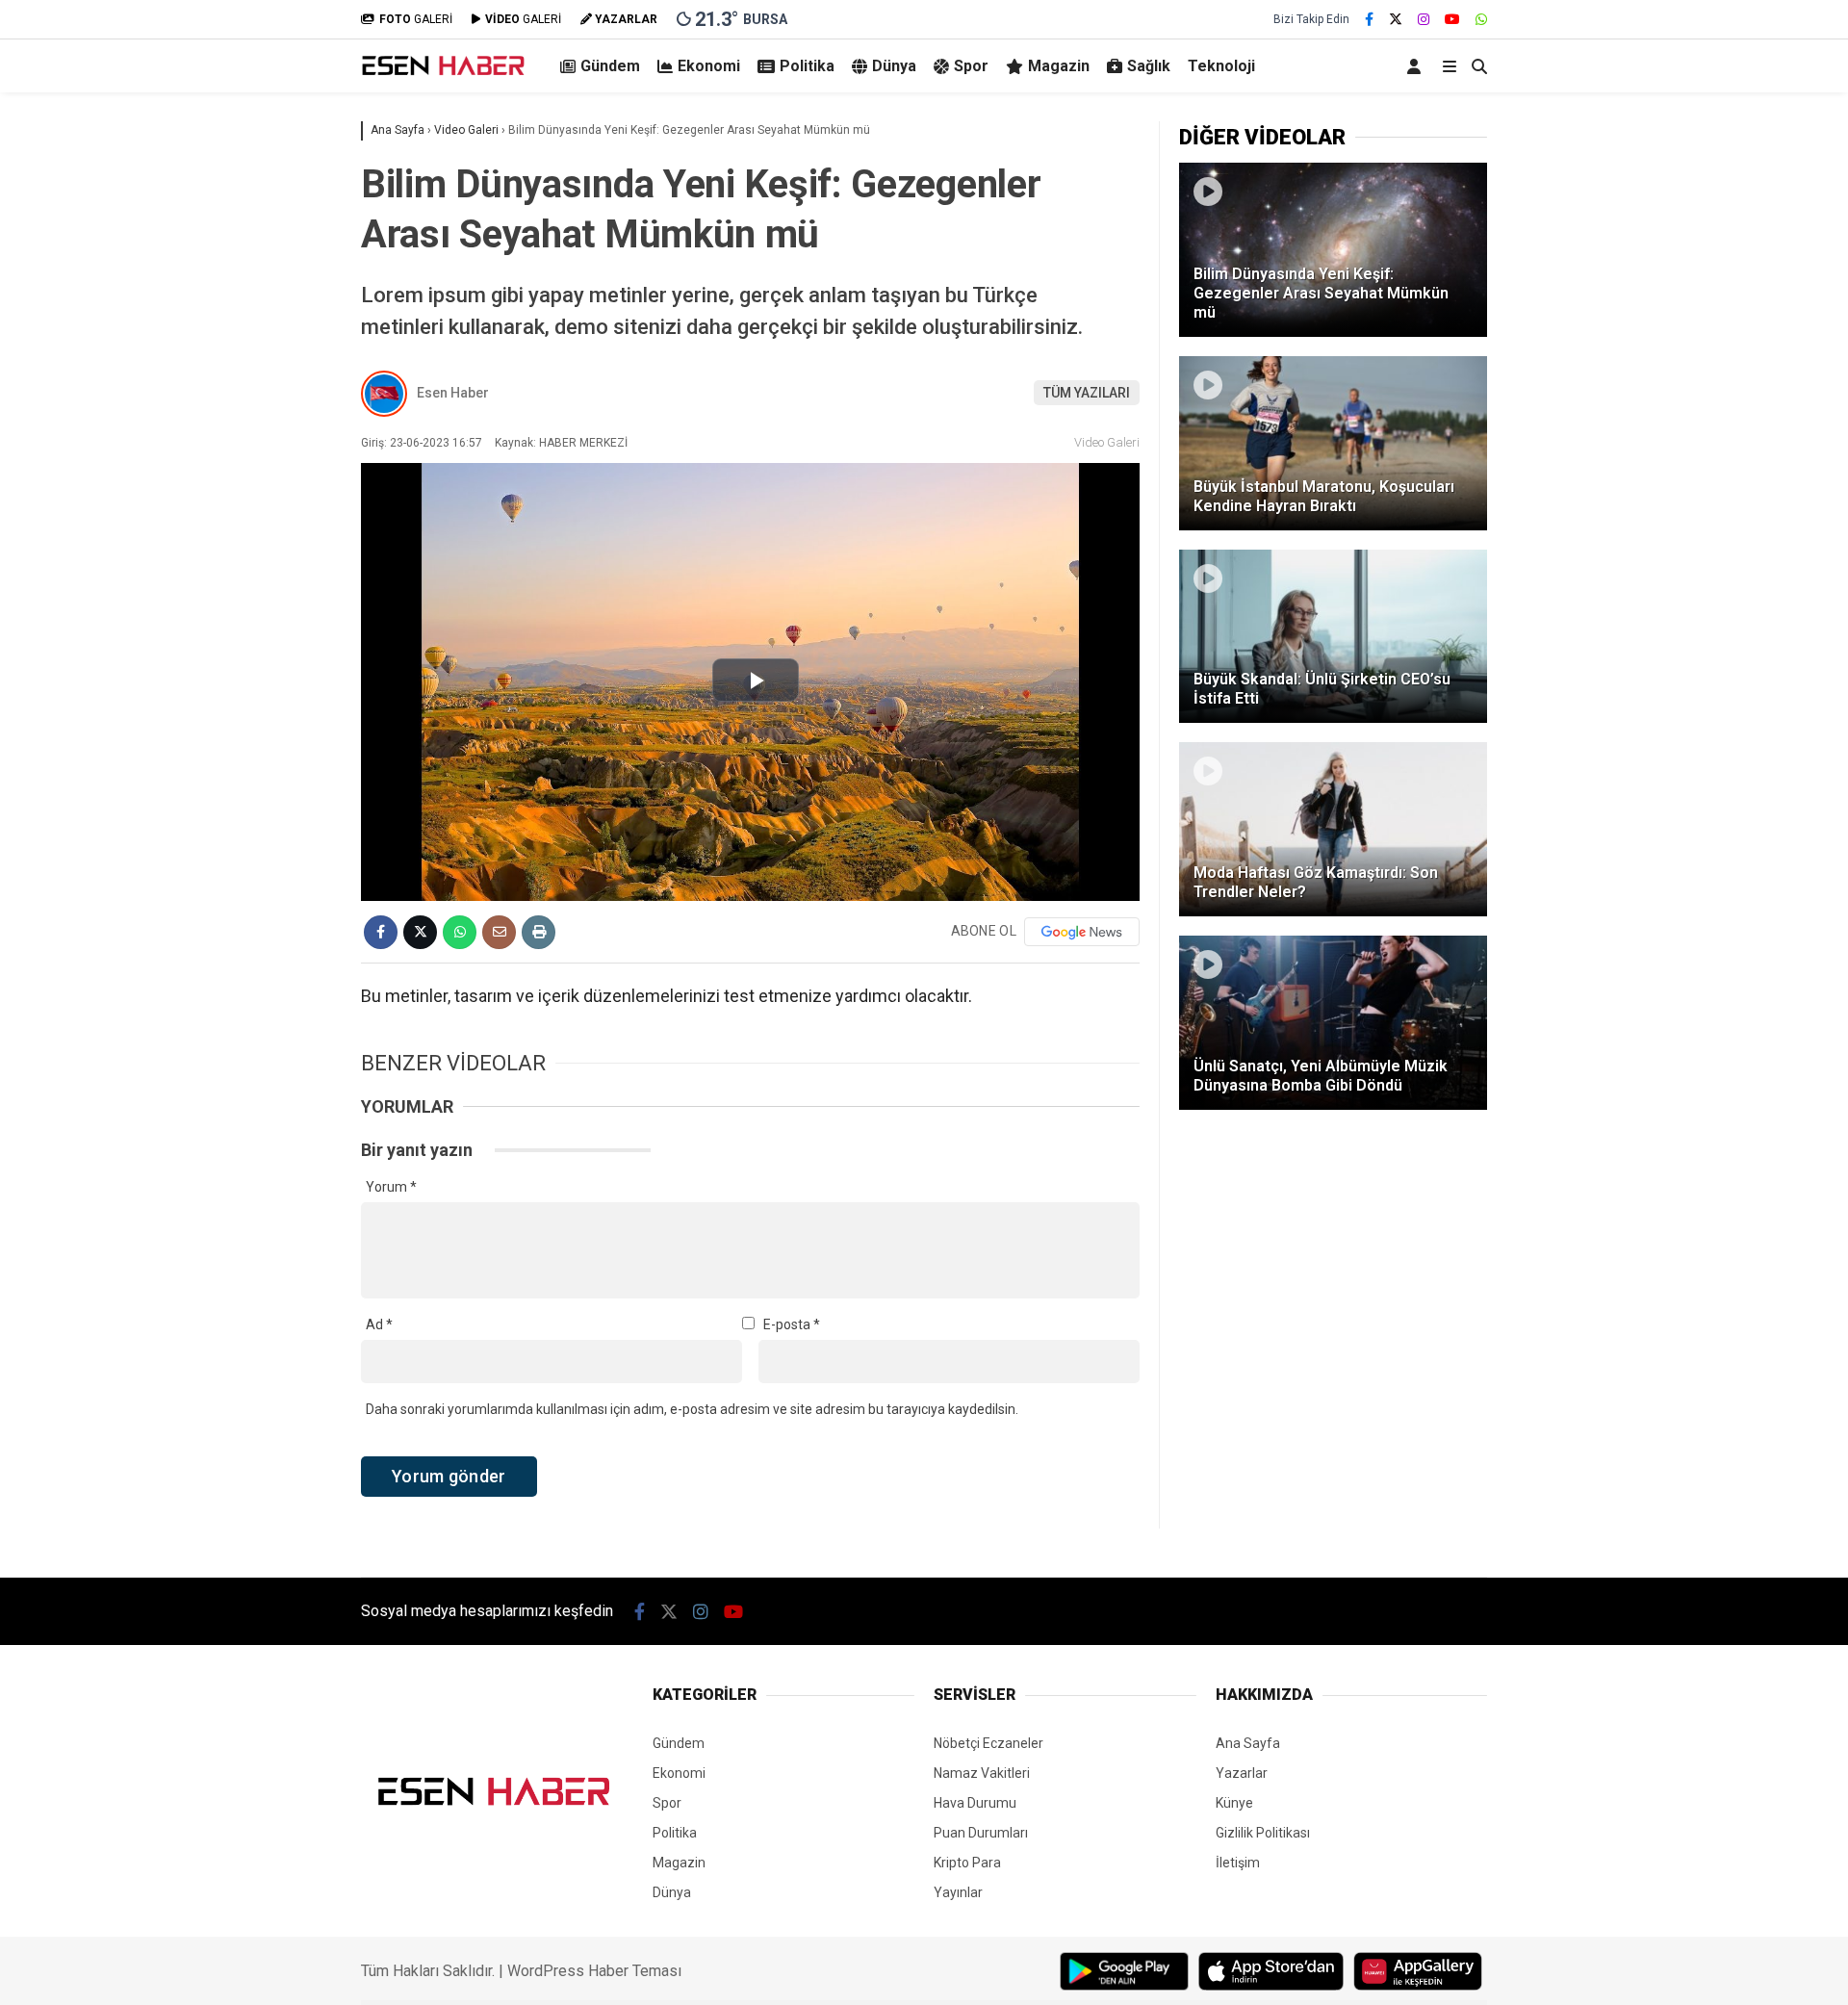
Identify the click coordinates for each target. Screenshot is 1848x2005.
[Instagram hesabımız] (1424, 19)
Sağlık (1149, 66)
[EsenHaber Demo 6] (445, 75)
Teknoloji (1221, 66)
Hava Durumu (975, 1803)
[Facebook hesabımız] (1369, 19)
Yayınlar (958, 1892)
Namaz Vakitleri (982, 1773)
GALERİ (416, 19)
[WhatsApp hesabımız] (1481, 19)
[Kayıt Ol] (1417, 66)
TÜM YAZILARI (1087, 393)
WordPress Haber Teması (594, 1971)
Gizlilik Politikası (1263, 1833)
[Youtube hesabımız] (1452, 19)
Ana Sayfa (1248, 1743)
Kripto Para (967, 1863)
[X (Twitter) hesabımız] (1396, 19)
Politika (807, 66)
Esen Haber (453, 393)
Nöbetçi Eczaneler (988, 1743)
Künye (1234, 1803)
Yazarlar (1242, 1773)
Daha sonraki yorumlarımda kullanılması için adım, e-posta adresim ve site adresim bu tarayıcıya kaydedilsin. (692, 1409)
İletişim (1238, 1863)
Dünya (894, 66)
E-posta (792, 1324)
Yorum (391, 1187)
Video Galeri (1107, 442)
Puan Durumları (981, 1833)
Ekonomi (709, 66)
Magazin (1059, 66)
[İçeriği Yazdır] (539, 932)
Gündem (610, 66)
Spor (971, 66)
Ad (379, 1324)
